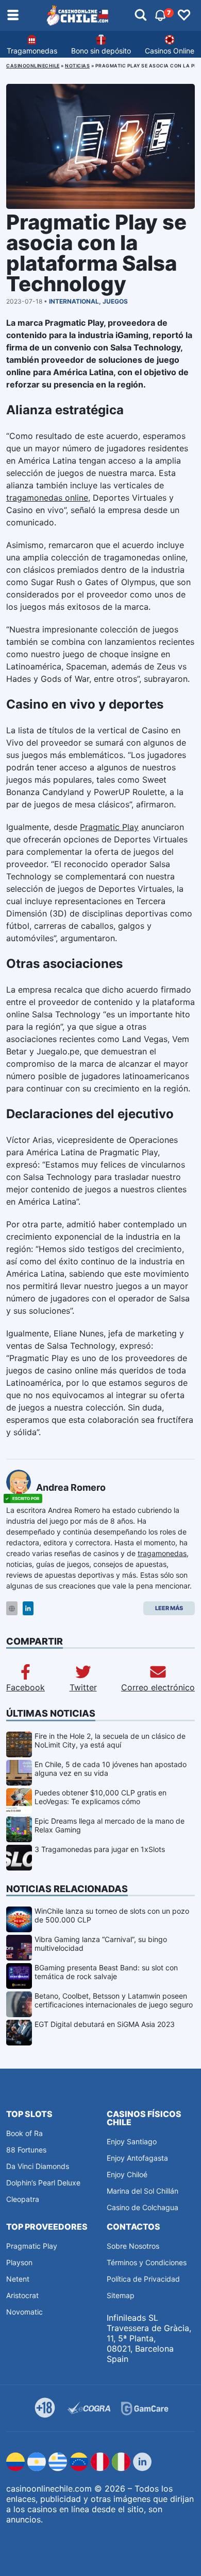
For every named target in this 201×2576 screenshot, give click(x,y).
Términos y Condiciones (147, 2262)
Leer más (169, 1608)
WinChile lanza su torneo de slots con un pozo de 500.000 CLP (112, 1915)
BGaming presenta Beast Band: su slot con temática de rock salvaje (106, 1972)
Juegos (115, 301)
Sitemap (121, 2295)
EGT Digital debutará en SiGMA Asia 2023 (105, 2024)
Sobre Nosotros (133, 2246)
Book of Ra (24, 2133)
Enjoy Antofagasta (137, 2158)
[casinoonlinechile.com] (78, 15)
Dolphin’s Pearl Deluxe (43, 2183)
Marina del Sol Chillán (143, 2191)
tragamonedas (162, 1553)
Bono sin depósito (101, 51)
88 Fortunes (26, 2150)
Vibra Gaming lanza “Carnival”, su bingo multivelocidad (101, 1944)
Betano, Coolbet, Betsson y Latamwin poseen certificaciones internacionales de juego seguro (114, 2000)
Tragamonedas (32, 51)
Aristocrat (22, 2295)
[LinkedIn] (28, 1608)
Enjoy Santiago (132, 2141)
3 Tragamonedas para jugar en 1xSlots (100, 1849)
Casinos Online (170, 51)
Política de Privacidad (143, 2279)
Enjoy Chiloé (127, 2174)
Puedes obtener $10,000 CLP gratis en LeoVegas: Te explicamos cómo (100, 1797)
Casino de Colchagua (143, 2207)
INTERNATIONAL (74, 301)
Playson (19, 2262)
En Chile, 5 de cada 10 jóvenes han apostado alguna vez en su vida (111, 1769)
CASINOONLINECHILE (33, 66)
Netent (18, 2279)
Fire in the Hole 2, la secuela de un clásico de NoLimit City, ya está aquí (110, 1740)
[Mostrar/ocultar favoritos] (184, 15)
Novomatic (24, 2312)
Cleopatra (23, 2199)
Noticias (77, 66)
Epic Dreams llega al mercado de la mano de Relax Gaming (110, 1825)
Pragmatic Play (109, 827)
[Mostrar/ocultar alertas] (141, 15)
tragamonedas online (47, 498)
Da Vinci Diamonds (38, 2166)
